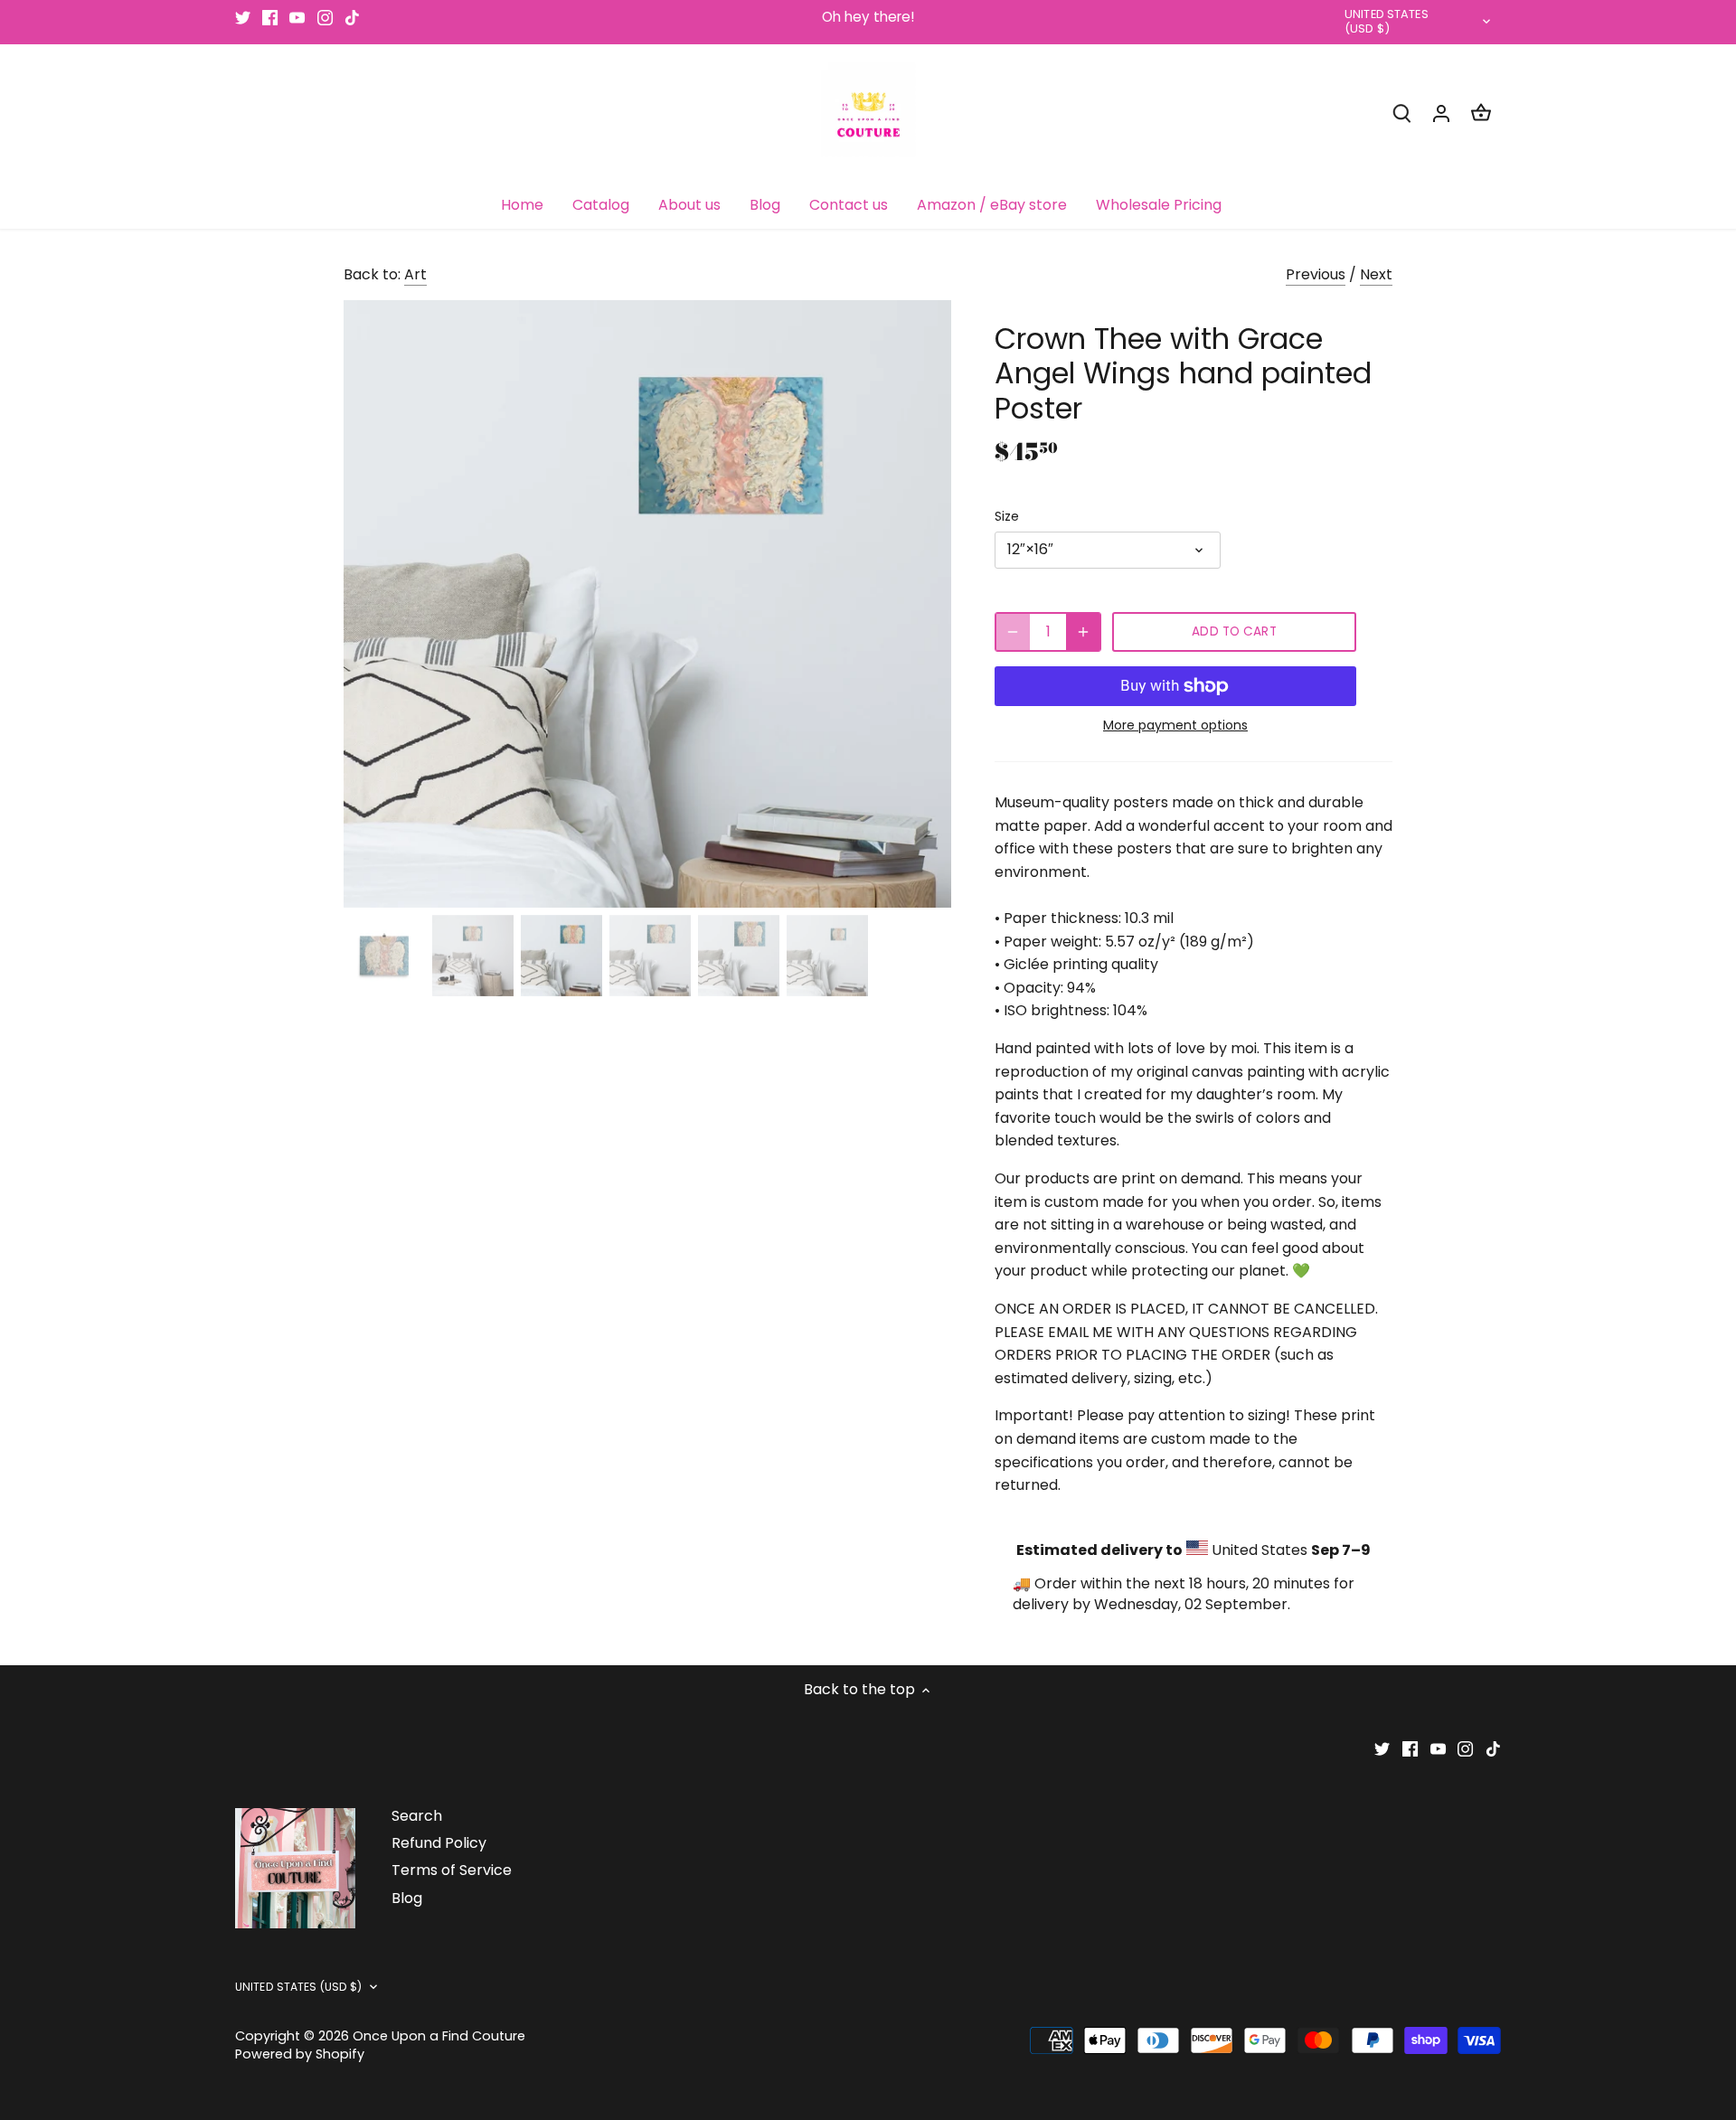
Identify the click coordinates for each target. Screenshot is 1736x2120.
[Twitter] (243, 17)
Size (1007, 517)
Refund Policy (439, 1843)
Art (415, 274)
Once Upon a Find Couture (439, 2036)
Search (417, 1816)
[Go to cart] (1481, 113)
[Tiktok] (352, 17)
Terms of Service (452, 1870)
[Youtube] (297, 17)
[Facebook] (270, 17)
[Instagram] (325, 17)
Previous (1316, 274)
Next (1376, 274)
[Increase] (1083, 632)
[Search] (1401, 113)
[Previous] (371, 604)
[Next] (924, 604)
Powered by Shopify (300, 2054)
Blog (407, 1898)
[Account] (1441, 113)
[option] (647, 604)
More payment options (1175, 726)
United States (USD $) (1387, 23)
